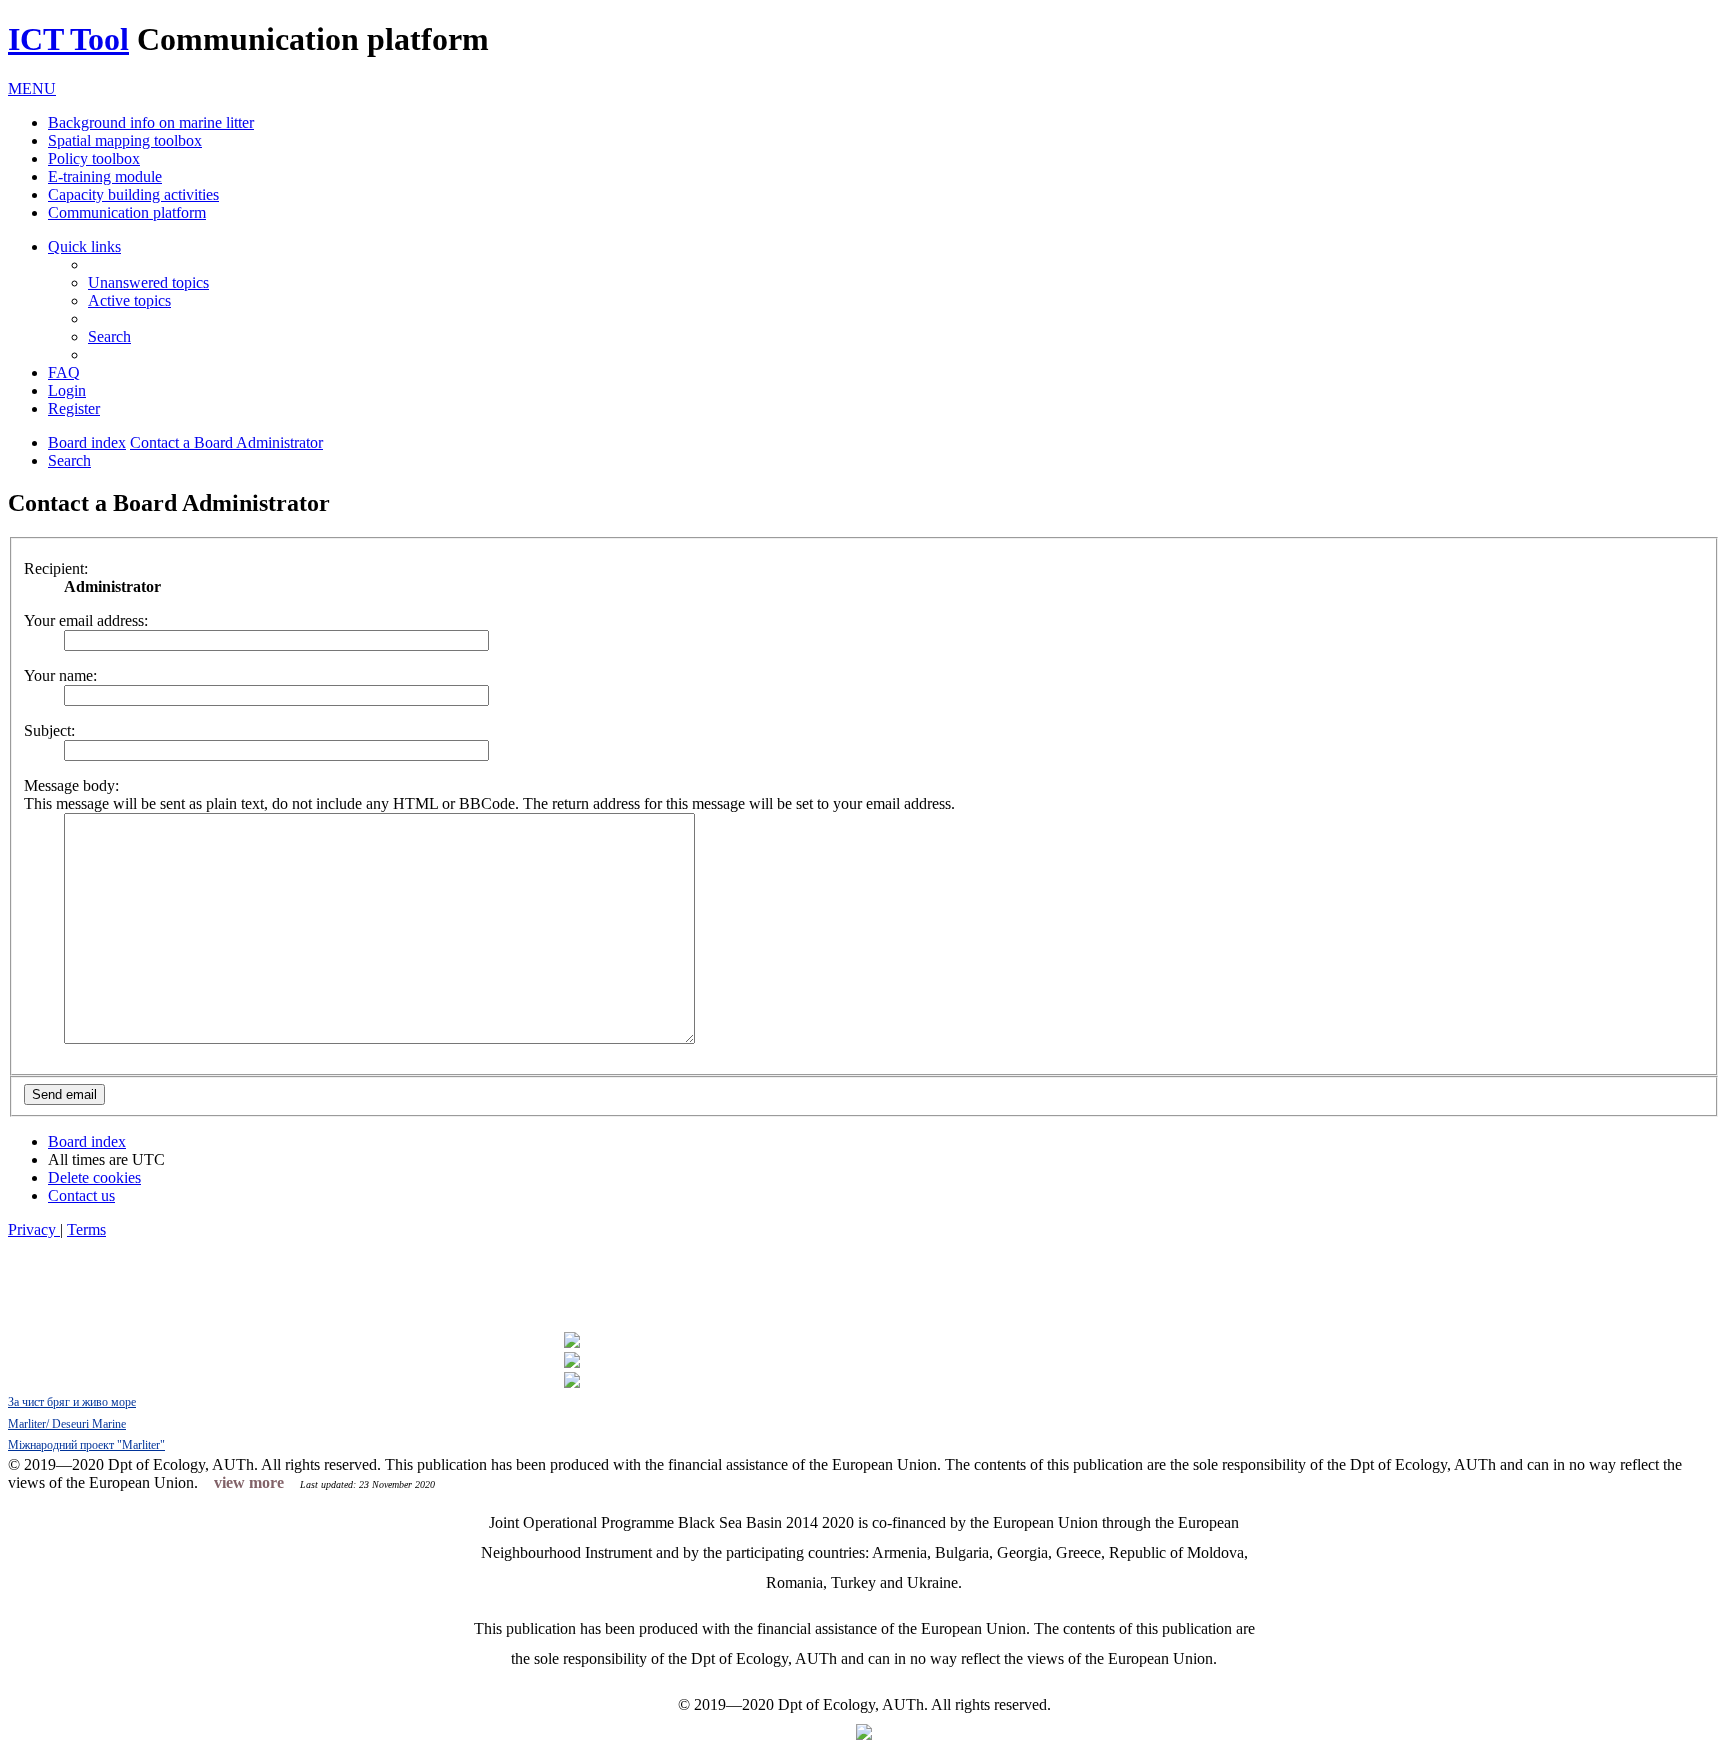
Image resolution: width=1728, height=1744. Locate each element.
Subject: (49, 730)
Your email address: (86, 620)
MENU (32, 88)
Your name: (60, 675)
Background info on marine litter (151, 122)
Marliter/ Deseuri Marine (67, 1424)
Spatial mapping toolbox (125, 140)
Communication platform (127, 212)
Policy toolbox (94, 158)
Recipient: (56, 568)
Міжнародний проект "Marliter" (86, 1445)
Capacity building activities (133, 194)
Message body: (71, 785)
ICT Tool (68, 39)
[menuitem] (148, 282)
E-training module (105, 176)
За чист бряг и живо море (72, 1402)
